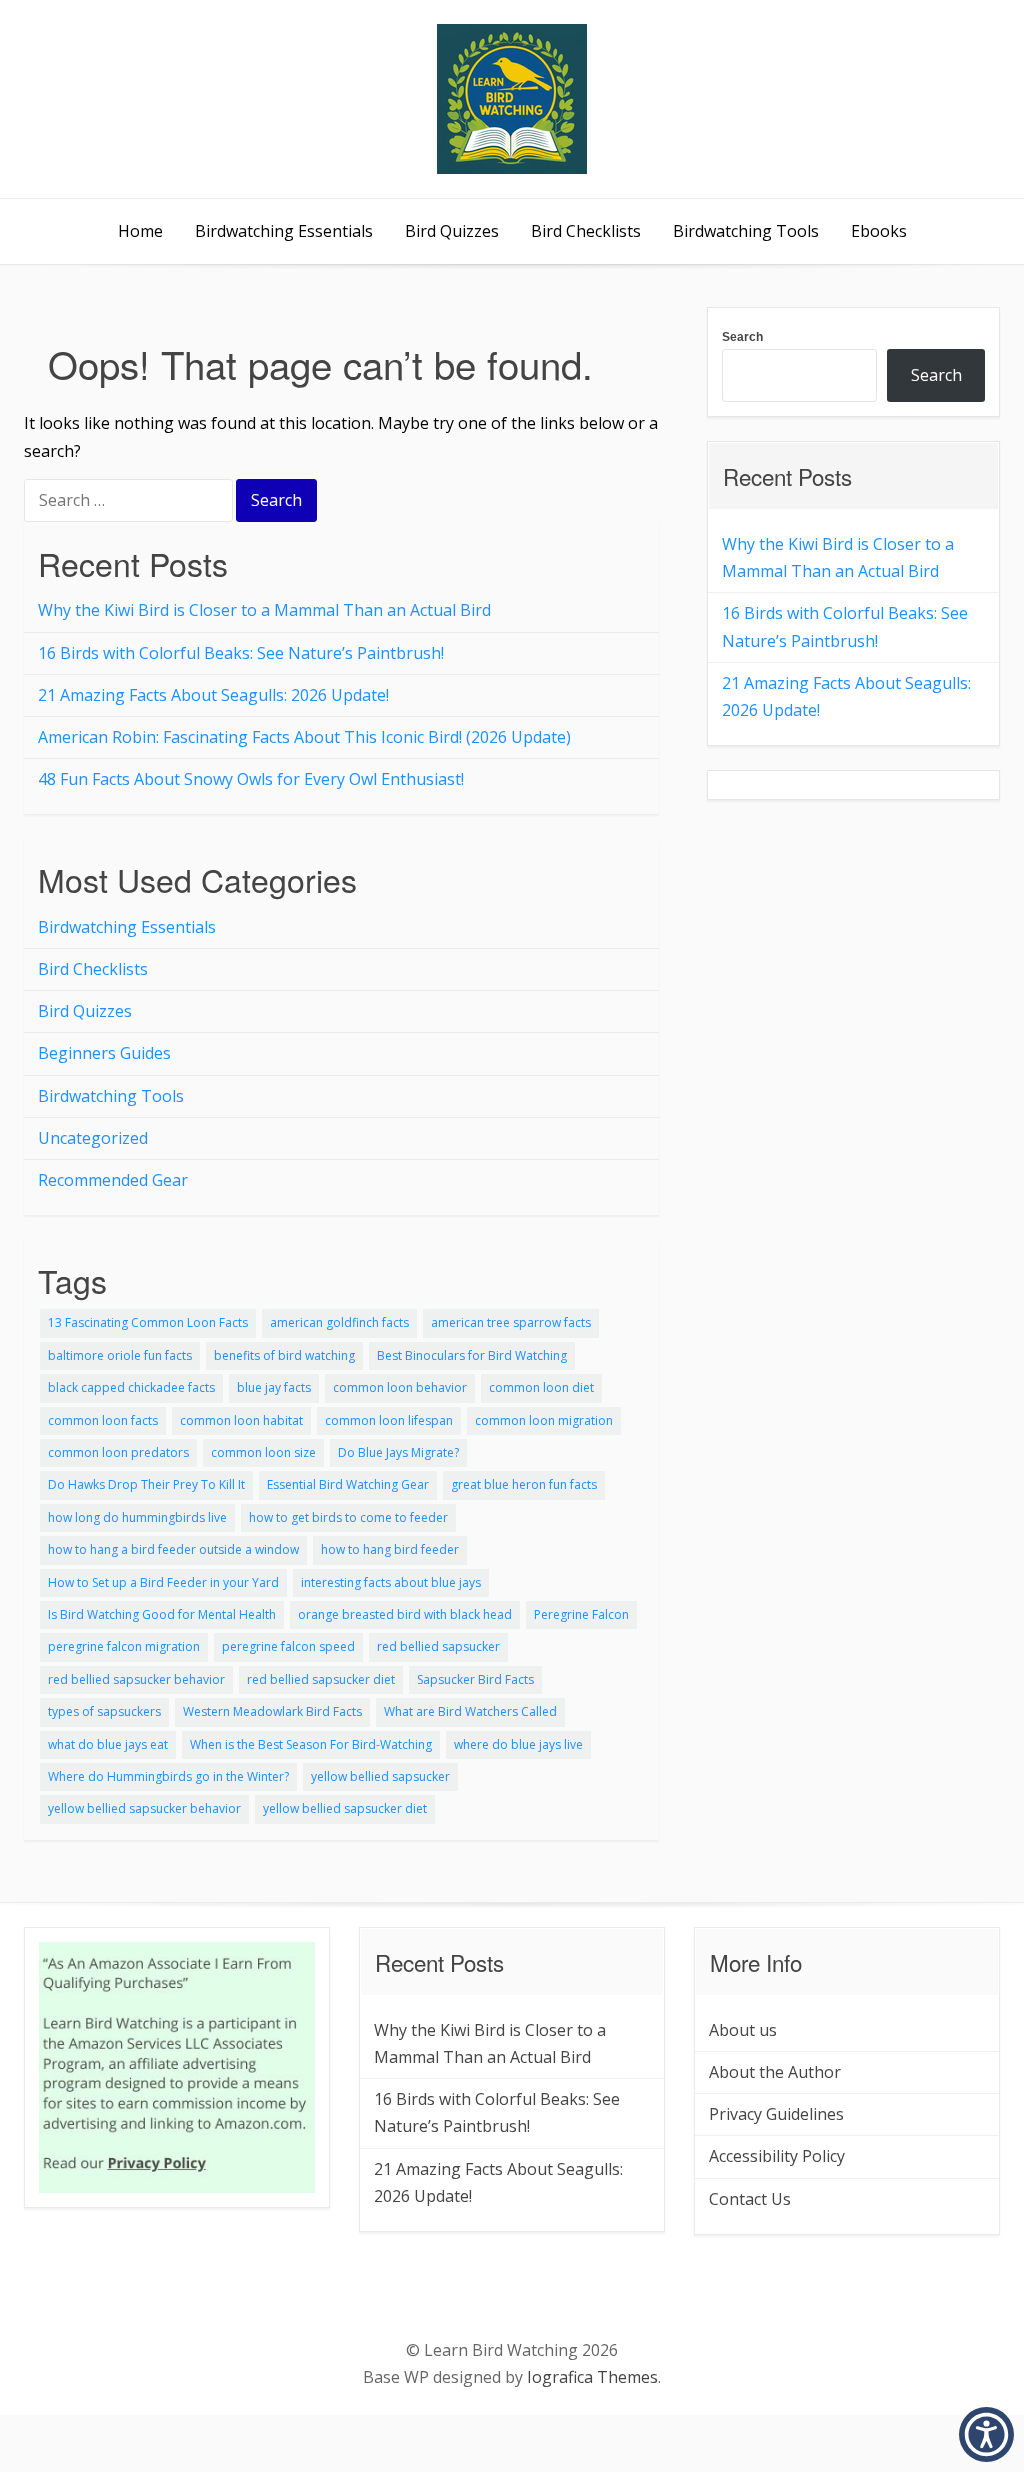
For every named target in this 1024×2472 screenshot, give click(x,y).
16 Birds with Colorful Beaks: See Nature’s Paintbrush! (241, 653)
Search (742, 337)
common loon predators (118, 1452)
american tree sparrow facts (511, 1322)
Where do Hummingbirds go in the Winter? (168, 1776)
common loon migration (544, 1420)
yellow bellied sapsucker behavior (144, 1808)
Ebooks (879, 231)
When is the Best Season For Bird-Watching (311, 1744)
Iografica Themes (592, 2377)
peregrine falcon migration (124, 1646)
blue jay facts (274, 1387)
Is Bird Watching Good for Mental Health (162, 1614)
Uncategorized (93, 1138)
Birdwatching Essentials (284, 231)
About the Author (775, 2072)
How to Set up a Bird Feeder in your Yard (163, 1582)
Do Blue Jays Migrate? (398, 1452)
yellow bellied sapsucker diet (345, 1808)
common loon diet (541, 1387)
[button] (986, 2434)
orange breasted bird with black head (405, 1614)
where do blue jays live (518, 1744)
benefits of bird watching (284, 1355)
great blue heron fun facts (524, 1484)
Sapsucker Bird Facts (475, 1679)
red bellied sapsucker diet (321, 1679)
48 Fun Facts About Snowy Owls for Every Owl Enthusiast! (251, 779)
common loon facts (103, 1420)
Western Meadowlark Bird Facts (272, 1711)
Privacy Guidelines (776, 2114)
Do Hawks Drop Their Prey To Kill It (146, 1484)
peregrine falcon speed (288, 1646)
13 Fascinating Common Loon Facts (148, 1322)
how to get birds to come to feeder (348, 1517)
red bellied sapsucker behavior (136, 1679)
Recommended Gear (113, 1180)
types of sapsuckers (104, 1711)
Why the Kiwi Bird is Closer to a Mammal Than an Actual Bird (264, 610)
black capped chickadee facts (131, 1387)
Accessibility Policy (777, 2156)
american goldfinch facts (339, 1322)
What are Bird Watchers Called (470, 1711)
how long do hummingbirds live (137, 1517)
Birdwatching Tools (746, 231)
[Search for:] (130, 502)
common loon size (263, 1452)
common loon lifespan (389, 1420)
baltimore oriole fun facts (120, 1355)
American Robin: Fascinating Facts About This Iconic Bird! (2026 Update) (304, 737)
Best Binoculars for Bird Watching (472, 1355)
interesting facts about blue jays (391, 1582)
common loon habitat (241, 1420)
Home (140, 231)
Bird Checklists (586, 231)
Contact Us (750, 2199)
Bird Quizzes (452, 231)
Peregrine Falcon (581, 1614)
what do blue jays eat (108, 1744)
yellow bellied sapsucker (380, 1776)
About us (743, 2030)
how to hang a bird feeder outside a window (173, 1549)
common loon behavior (400, 1387)
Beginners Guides (104, 1053)
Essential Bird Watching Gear (348, 1484)
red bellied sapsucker (438, 1646)
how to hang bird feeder (390, 1549)
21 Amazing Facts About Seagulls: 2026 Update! (213, 695)
